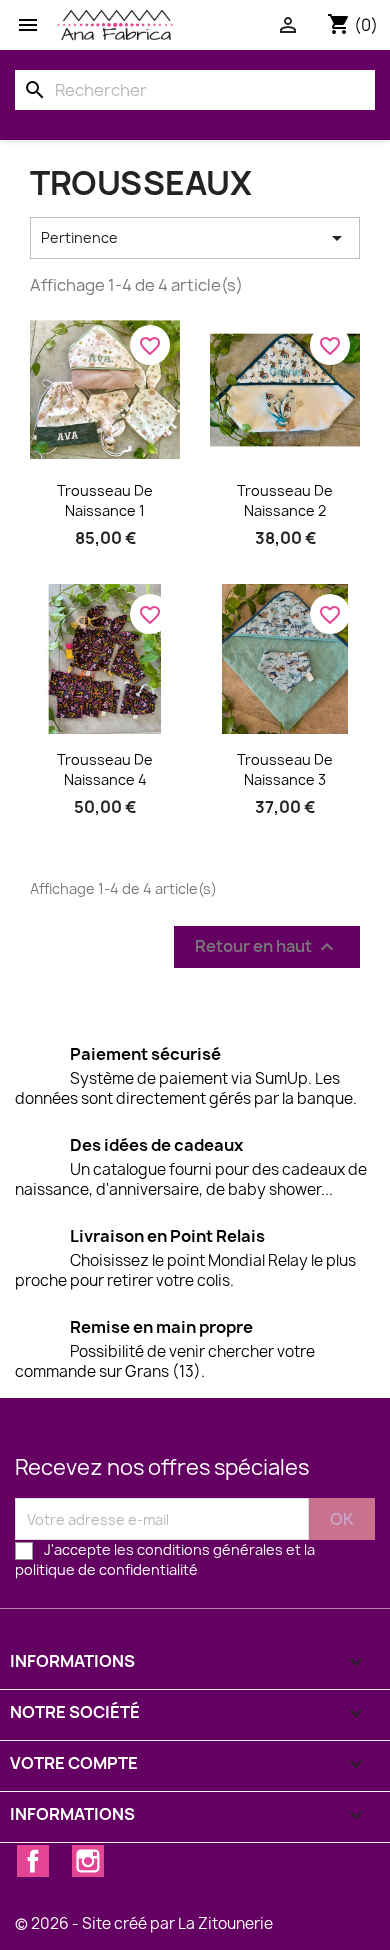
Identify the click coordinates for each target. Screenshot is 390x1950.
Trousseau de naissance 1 (105, 500)
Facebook (33, 1861)
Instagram (88, 1861)
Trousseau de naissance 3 (285, 769)
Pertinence (195, 238)
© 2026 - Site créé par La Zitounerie (144, 1923)
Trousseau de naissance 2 (285, 500)
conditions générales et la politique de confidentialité (165, 1559)
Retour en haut (267, 947)
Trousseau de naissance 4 (105, 769)
